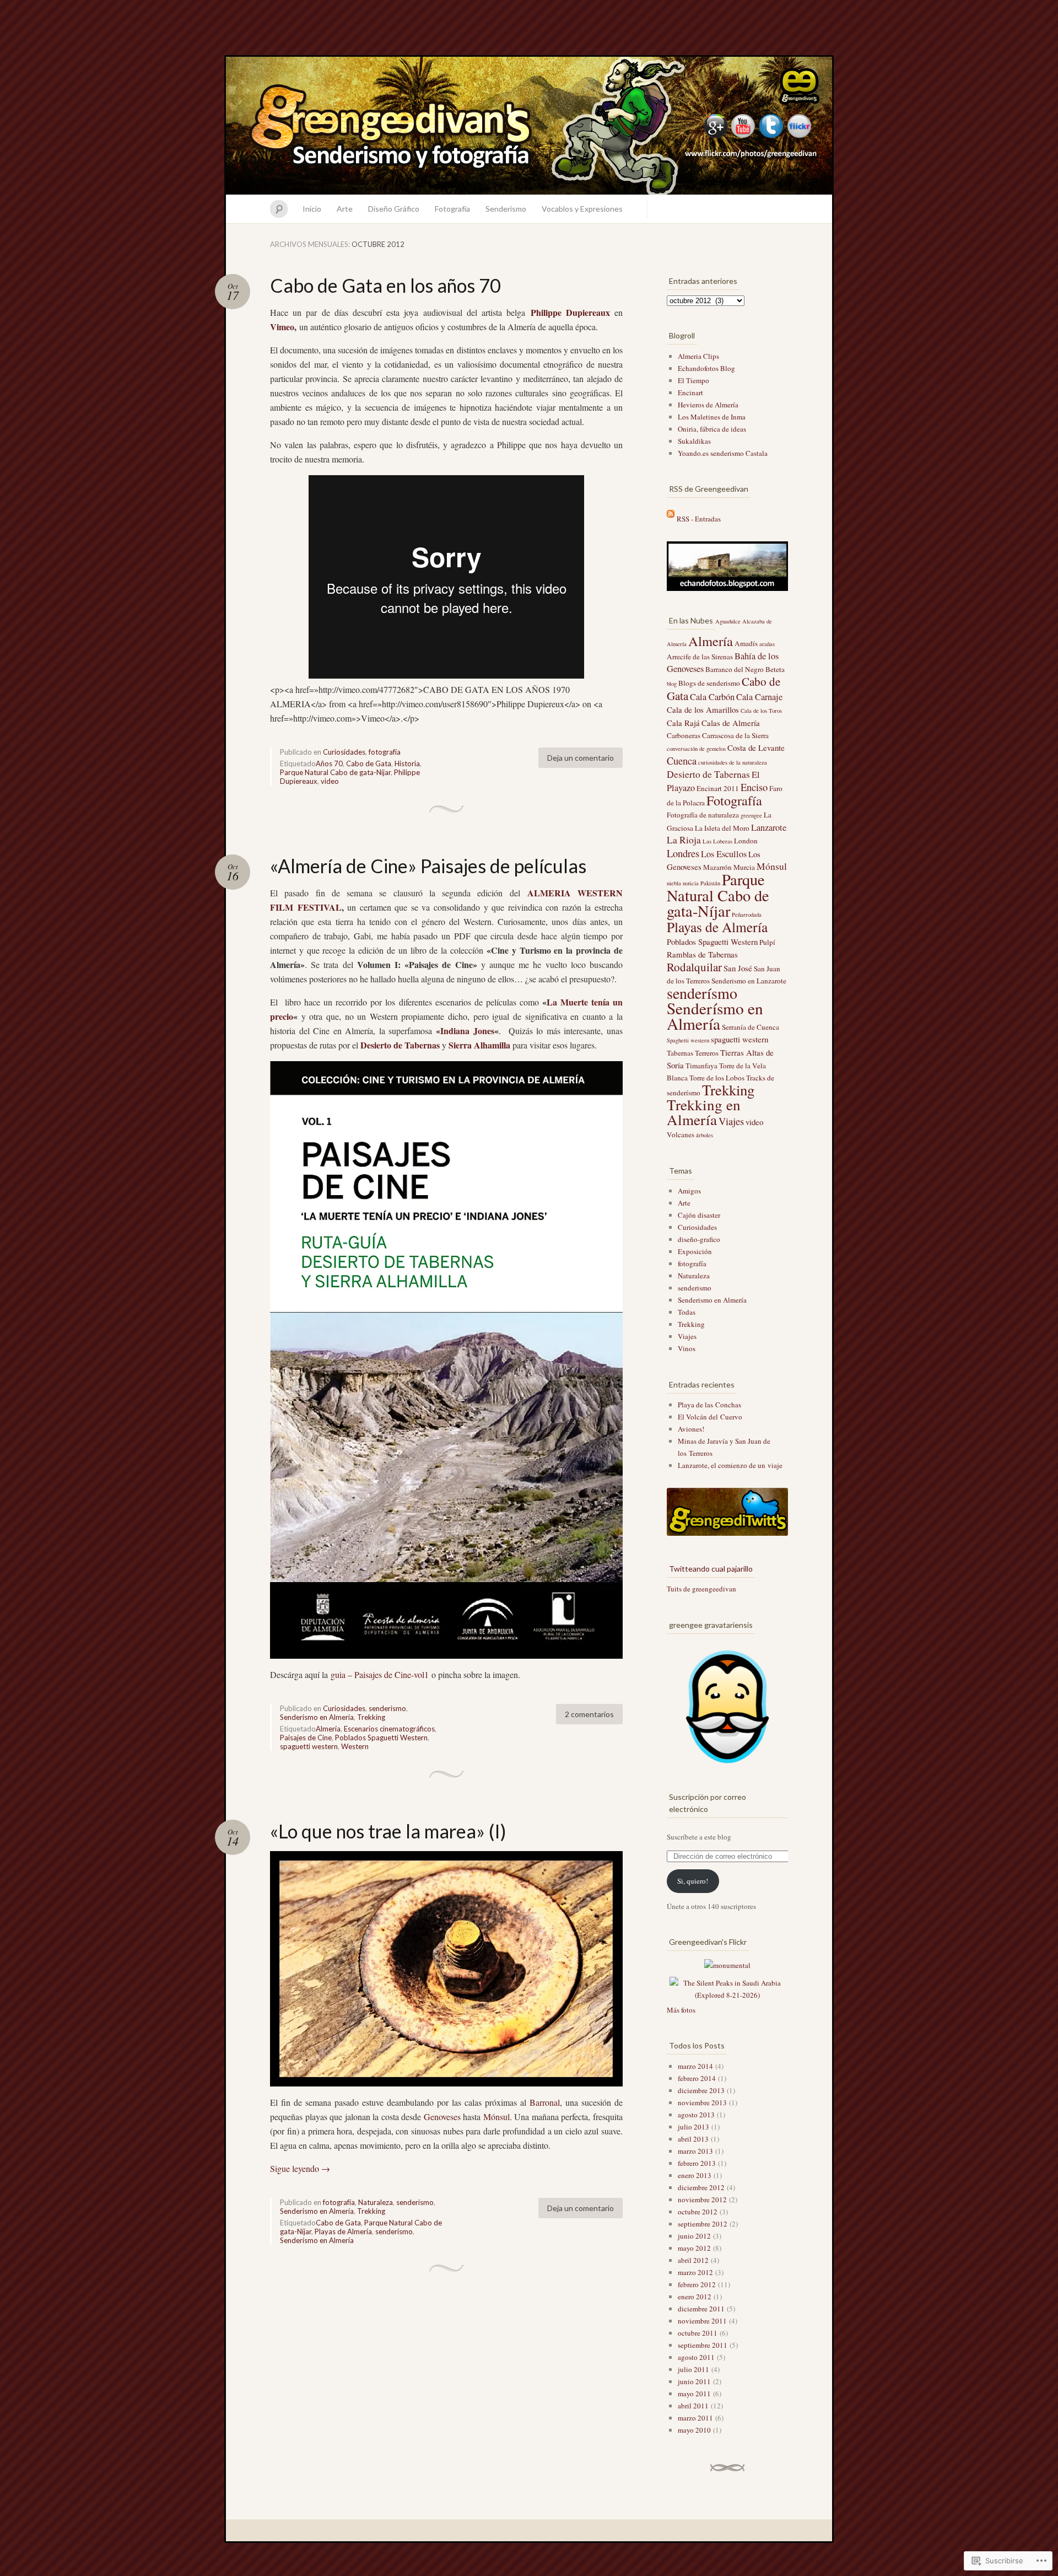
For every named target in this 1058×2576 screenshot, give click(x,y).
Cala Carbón (712, 697)
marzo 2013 (695, 2151)
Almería (328, 1729)
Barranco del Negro (735, 669)
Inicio (312, 209)
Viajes (731, 1121)
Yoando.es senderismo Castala (723, 453)
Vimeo (282, 327)
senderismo (387, 1708)
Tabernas (680, 1053)
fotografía (385, 752)
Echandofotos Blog (706, 368)
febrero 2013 (697, 2163)
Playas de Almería (343, 2231)
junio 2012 (694, 2236)
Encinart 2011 (718, 788)
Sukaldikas (694, 441)
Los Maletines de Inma (712, 417)
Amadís (746, 643)
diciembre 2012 (701, 2187)
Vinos (687, 1348)
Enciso (754, 787)
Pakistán (710, 883)
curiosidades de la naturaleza (733, 762)
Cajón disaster (699, 1215)
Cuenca (682, 761)
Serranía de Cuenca (751, 1027)
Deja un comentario (581, 758)
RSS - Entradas (699, 519)
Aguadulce (728, 621)
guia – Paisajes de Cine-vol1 (380, 1674)
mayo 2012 (694, 2248)
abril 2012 (693, 2260)
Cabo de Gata (369, 763)
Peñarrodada (747, 915)
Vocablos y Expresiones (582, 209)
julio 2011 (693, 2369)
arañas (767, 644)
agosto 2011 (696, 2357)
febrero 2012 (697, 2284)
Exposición (695, 1251)
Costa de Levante (756, 747)
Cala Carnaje (759, 697)
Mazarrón (717, 867)
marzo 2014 (695, 2066)
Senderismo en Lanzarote (749, 981)
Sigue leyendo (300, 2168)
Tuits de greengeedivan (701, 1589)
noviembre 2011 (702, 2321)
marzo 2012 (695, 2272)
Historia (407, 763)
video (330, 781)
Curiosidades (344, 752)
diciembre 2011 (701, 2309)
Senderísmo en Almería (317, 2240)
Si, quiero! (693, 1881)
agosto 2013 (696, 2115)
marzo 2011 (695, 2418)
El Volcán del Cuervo (710, 1417)
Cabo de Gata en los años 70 (385, 285)
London (746, 841)
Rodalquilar (694, 967)
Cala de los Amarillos (703, 709)
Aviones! (691, 1429)
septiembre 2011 (703, 2345)
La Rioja (684, 840)
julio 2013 (693, 2127)
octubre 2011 (698, 2333)
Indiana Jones (467, 1031)
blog (672, 684)
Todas (687, 1312)
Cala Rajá (683, 723)
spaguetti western (309, 1746)
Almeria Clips (698, 356)
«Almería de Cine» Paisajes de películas (428, 866)
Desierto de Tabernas (708, 774)
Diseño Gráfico (394, 209)
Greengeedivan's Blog (529, 126)
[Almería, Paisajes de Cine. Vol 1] (446, 1360)
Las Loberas (717, 841)
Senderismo (506, 209)
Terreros (707, 1053)
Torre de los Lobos (717, 1078)
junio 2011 (694, 2381)
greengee (751, 815)
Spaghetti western (688, 1040)
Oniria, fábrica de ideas (712, 429)
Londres (683, 853)
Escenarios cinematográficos (389, 1729)
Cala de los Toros (761, 711)
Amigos (689, 1191)
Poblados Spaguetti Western (381, 1738)
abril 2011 (693, 2406)
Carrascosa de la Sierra (735, 735)
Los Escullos (724, 854)
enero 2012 (695, 2297)
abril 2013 (693, 2139)
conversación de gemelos (696, 749)
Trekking (371, 1717)
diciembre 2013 (701, 2090)
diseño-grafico (699, 1239)
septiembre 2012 (703, 2224)
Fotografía (452, 209)
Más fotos (681, 2010)
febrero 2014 (697, 2078)
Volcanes (681, 1134)
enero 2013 (695, 2175)
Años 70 (329, 763)
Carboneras (684, 735)
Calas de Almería (731, 723)
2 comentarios (589, 1714)
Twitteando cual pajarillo (711, 1569)
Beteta (775, 669)
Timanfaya (701, 1066)
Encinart (690, 392)
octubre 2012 (698, 2212)
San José (738, 968)
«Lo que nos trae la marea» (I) (388, 1831)
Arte (345, 209)
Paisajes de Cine (306, 1738)
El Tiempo (693, 380)
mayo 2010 (694, 2430)
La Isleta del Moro (722, 828)
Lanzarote (769, 827)
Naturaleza (376, 2202)
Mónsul (496, 2117)
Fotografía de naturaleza (703, 815)
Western (355, 1746)
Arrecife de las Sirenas (700, 657)
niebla (674, 883)
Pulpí (767, 942)
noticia (691, 883)
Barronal (545, 2102)
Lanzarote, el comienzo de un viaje (730, 1465)
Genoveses (442, 2117)
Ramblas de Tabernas (702, 954)
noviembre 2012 (702, 2199)
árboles (705, 1135)
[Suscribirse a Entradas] (671, 519)
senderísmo (394, 2231)
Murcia (744, 867)
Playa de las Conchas (709, 1405)
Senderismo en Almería (317, 1717)
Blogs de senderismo (709, 683)
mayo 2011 (694, 2394)
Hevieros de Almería (708, 405)
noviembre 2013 (702, 2102)
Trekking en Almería (704, 1112)
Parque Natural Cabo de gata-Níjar (335, 772)
